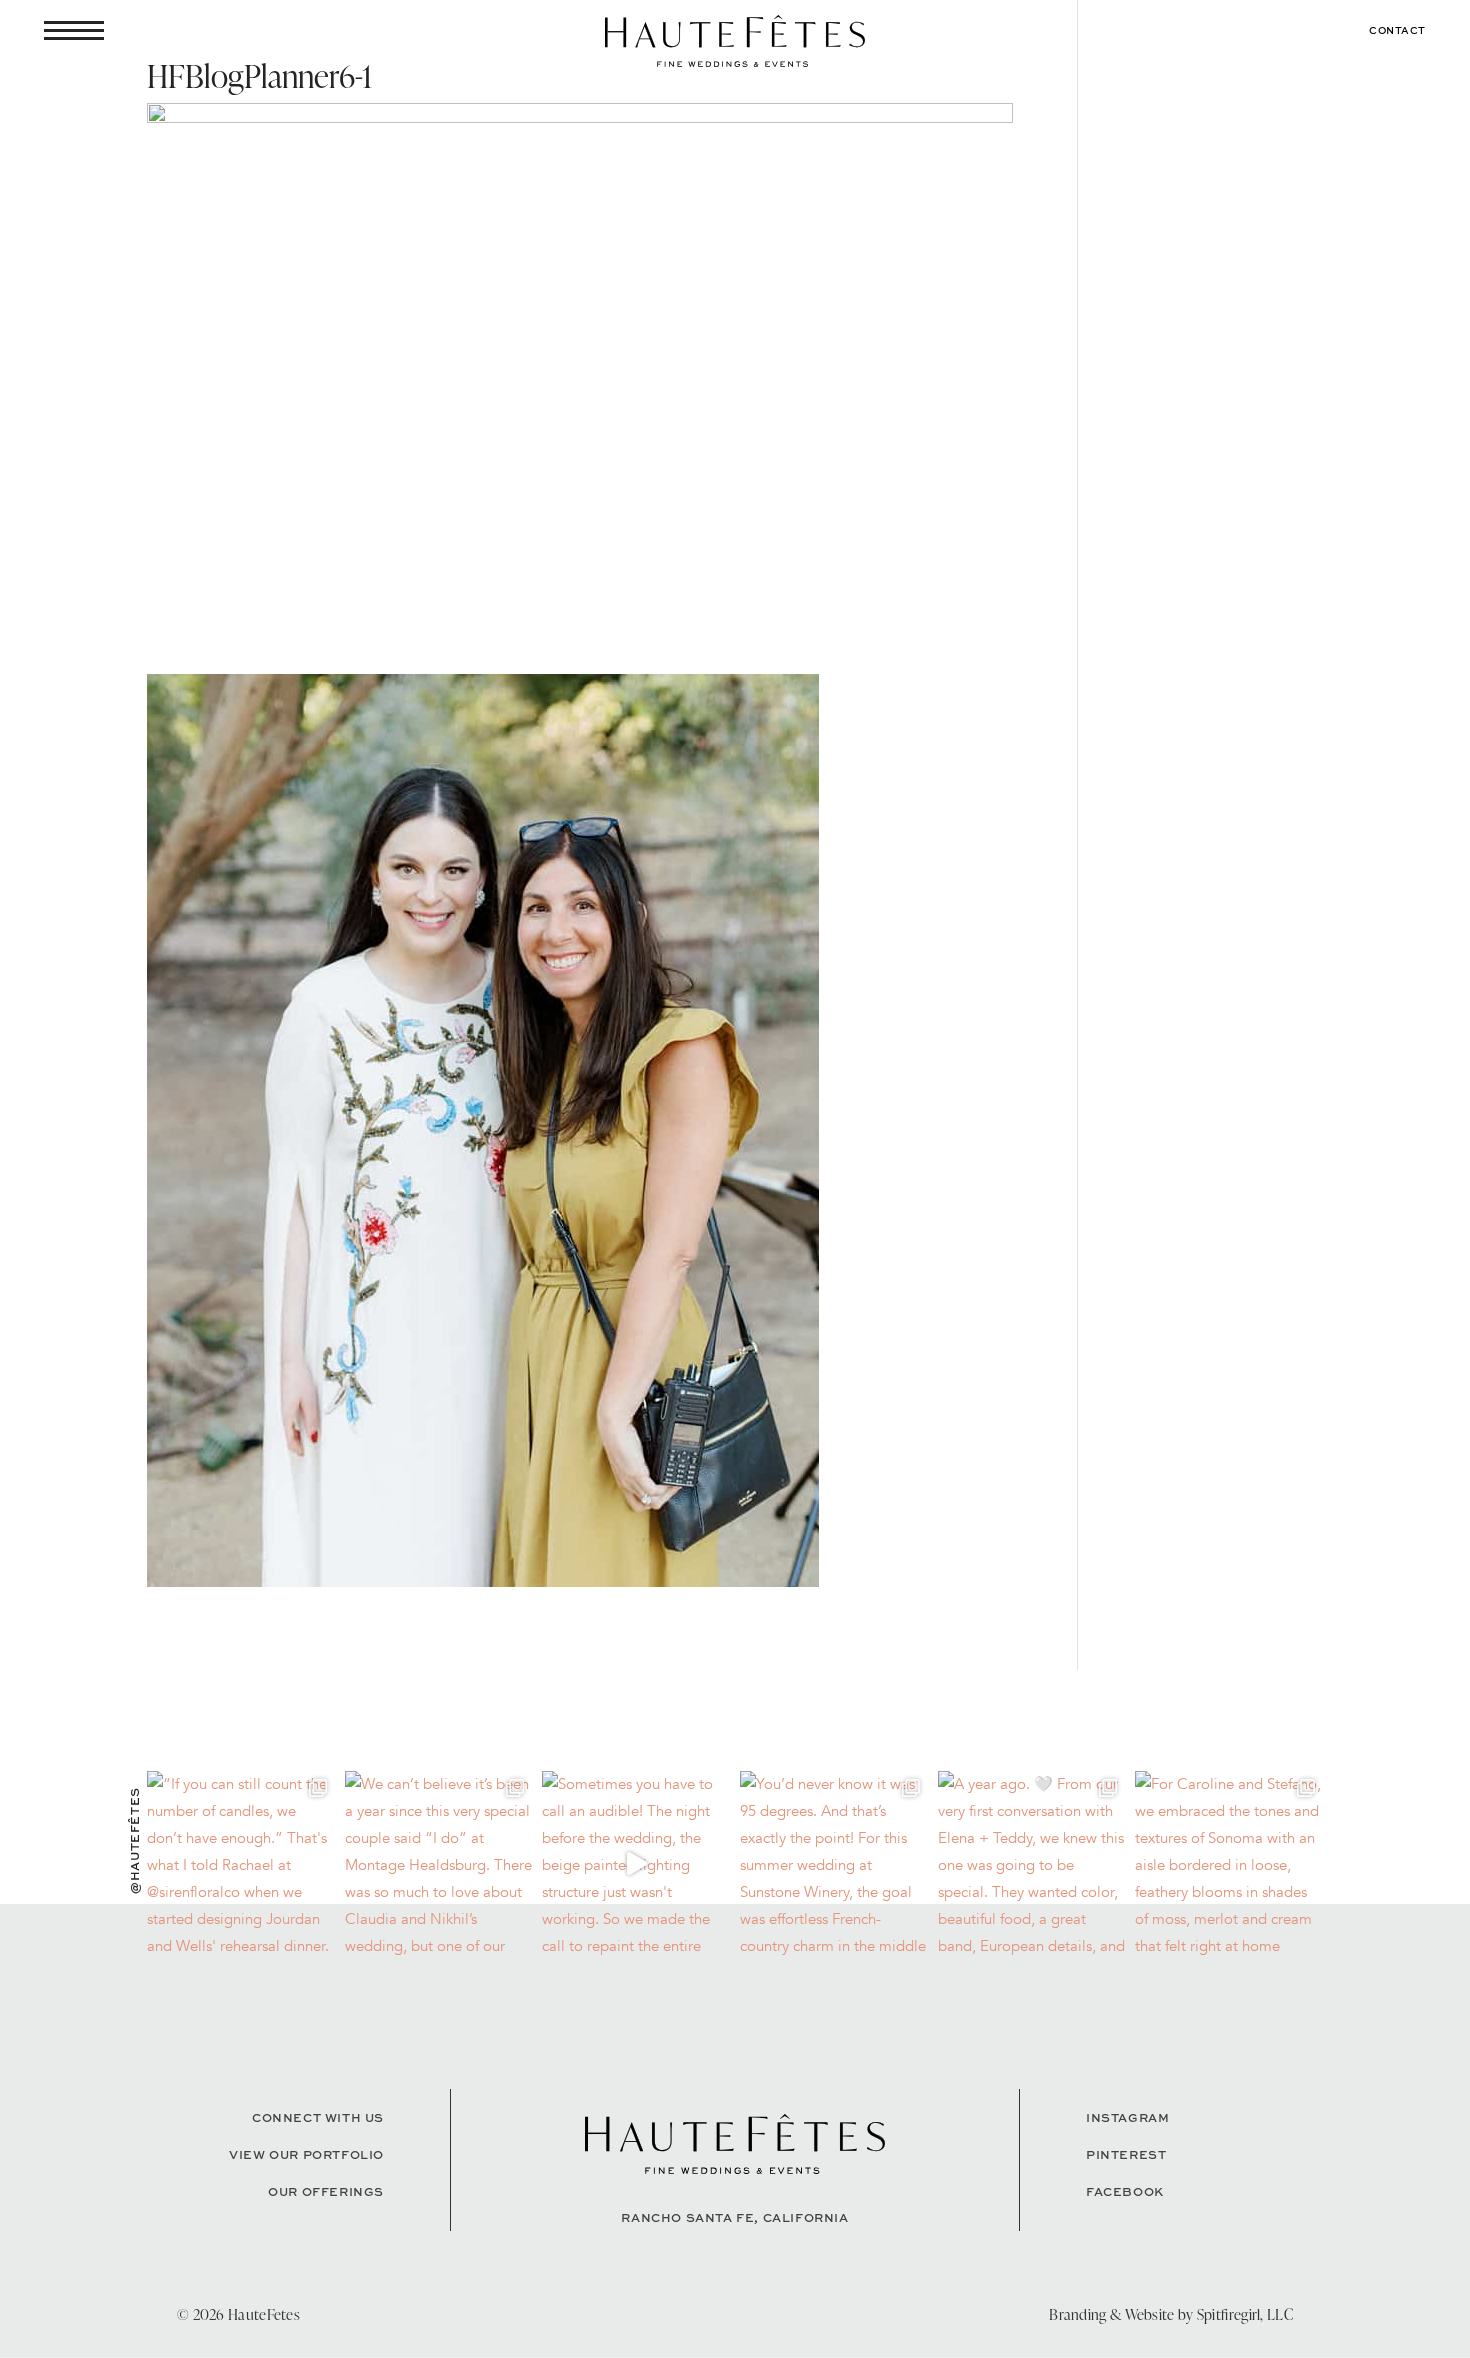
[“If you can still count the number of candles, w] (241, 1865)
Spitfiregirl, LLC (1245, 2314)
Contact (1397, 30)
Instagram (1127, 2117)
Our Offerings (326, 2191)
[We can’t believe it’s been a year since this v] (439, 1865)
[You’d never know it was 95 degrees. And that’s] (834, 1865)
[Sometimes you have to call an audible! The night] (636, 1865)
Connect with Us (318, 2117)
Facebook (1125, 2191)
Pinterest (1126, 2154)
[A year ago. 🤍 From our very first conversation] (1032, 1865)
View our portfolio (306, 2154)
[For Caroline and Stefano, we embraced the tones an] (1229, 1865)
